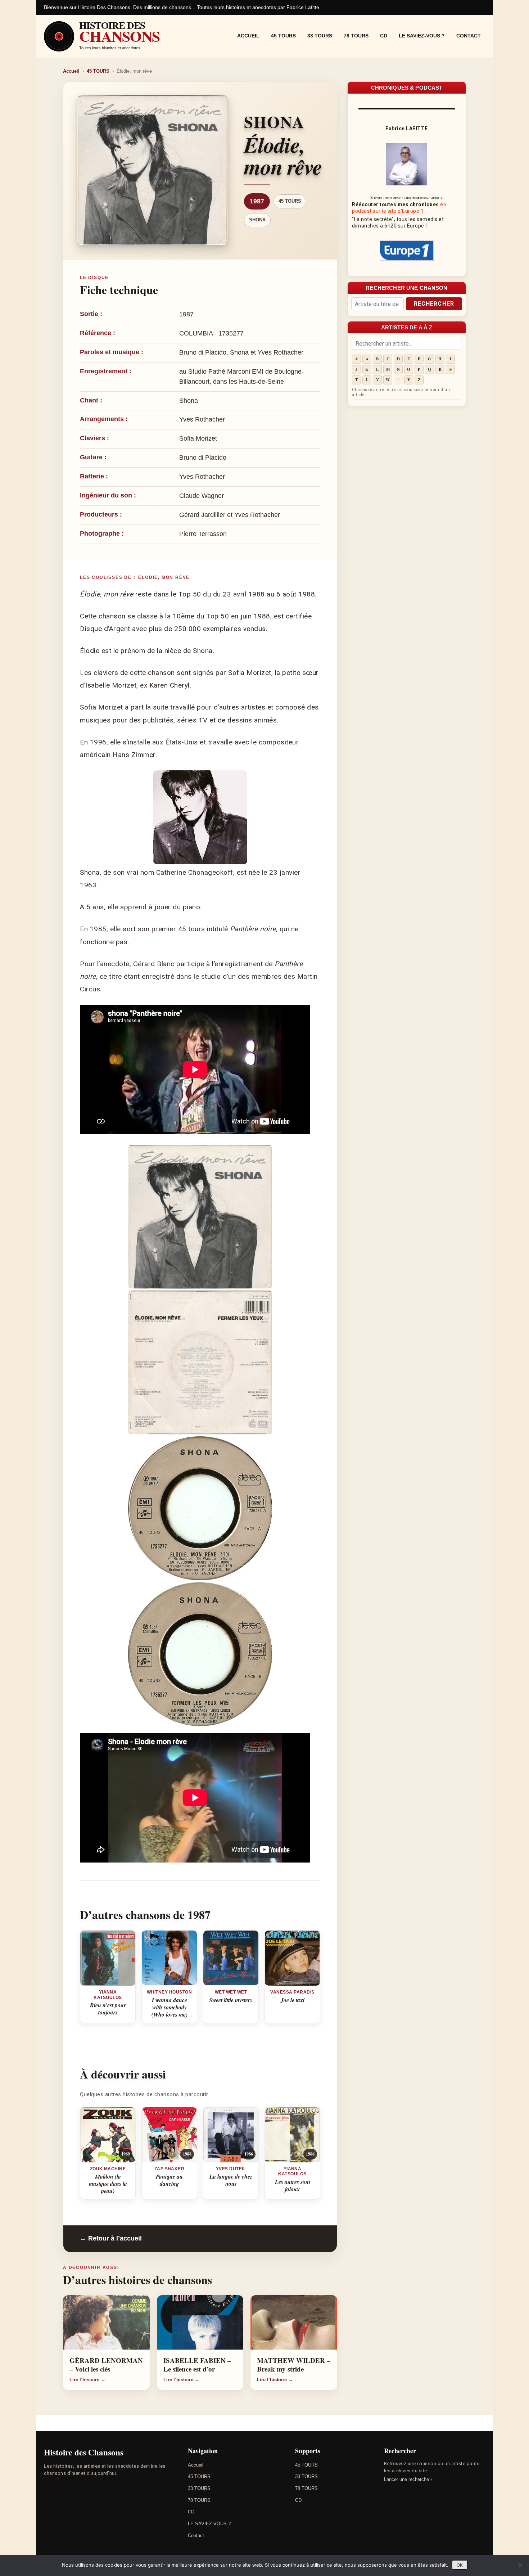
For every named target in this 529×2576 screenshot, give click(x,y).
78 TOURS (356, 36)
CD (384, 36)
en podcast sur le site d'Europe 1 (399, 208)
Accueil (248, 36)
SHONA (257, 220)
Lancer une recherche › (408, 2479)
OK (460, 2565)
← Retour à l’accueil (111, 2238)
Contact (469, 36)
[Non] (520, 2565)
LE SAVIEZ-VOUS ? (422, 36)
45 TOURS (283, 36)
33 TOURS (320, 36)
